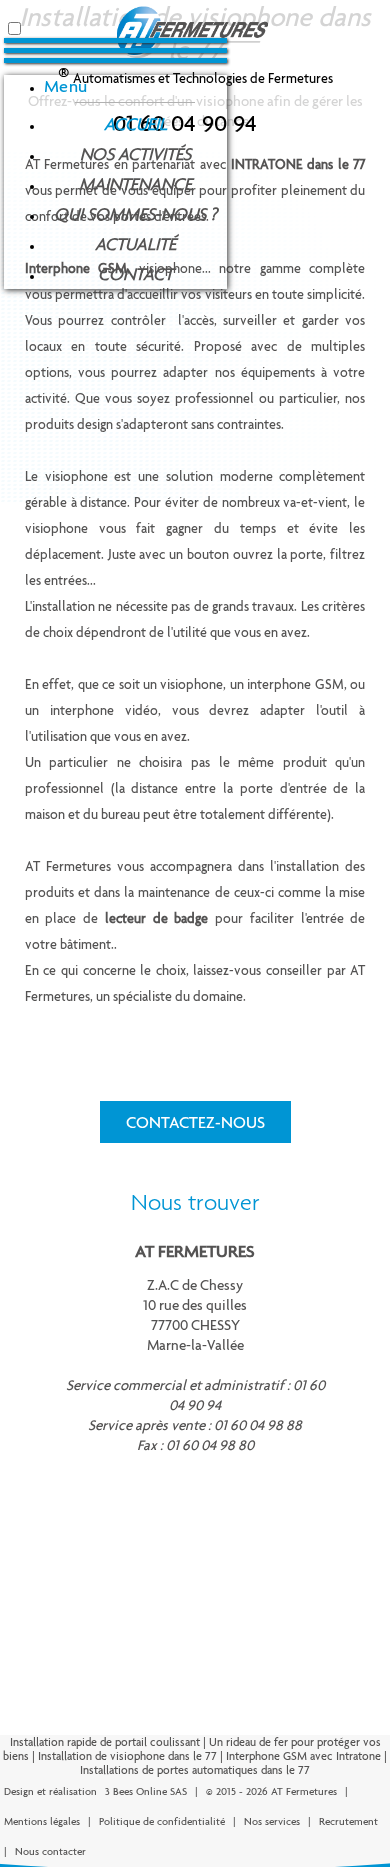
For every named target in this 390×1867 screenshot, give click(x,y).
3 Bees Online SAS (146, 1791)
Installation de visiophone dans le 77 (127, 1756)
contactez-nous (195, 1122)
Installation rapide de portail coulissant (105, 1742)
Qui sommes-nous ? (135, 214)
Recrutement (348, 1821)
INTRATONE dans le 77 (298, 164)
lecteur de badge (156, 918)
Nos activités (135, 154)
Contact (135, 274)
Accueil (135, 124)
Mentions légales (42, 1821)
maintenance (135, 184)
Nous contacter (50, 1851)
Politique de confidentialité (162, 1821)
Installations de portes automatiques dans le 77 (195, 1770)
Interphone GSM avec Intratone (303, 1756)
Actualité (135, 244)
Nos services (272, 1821)
